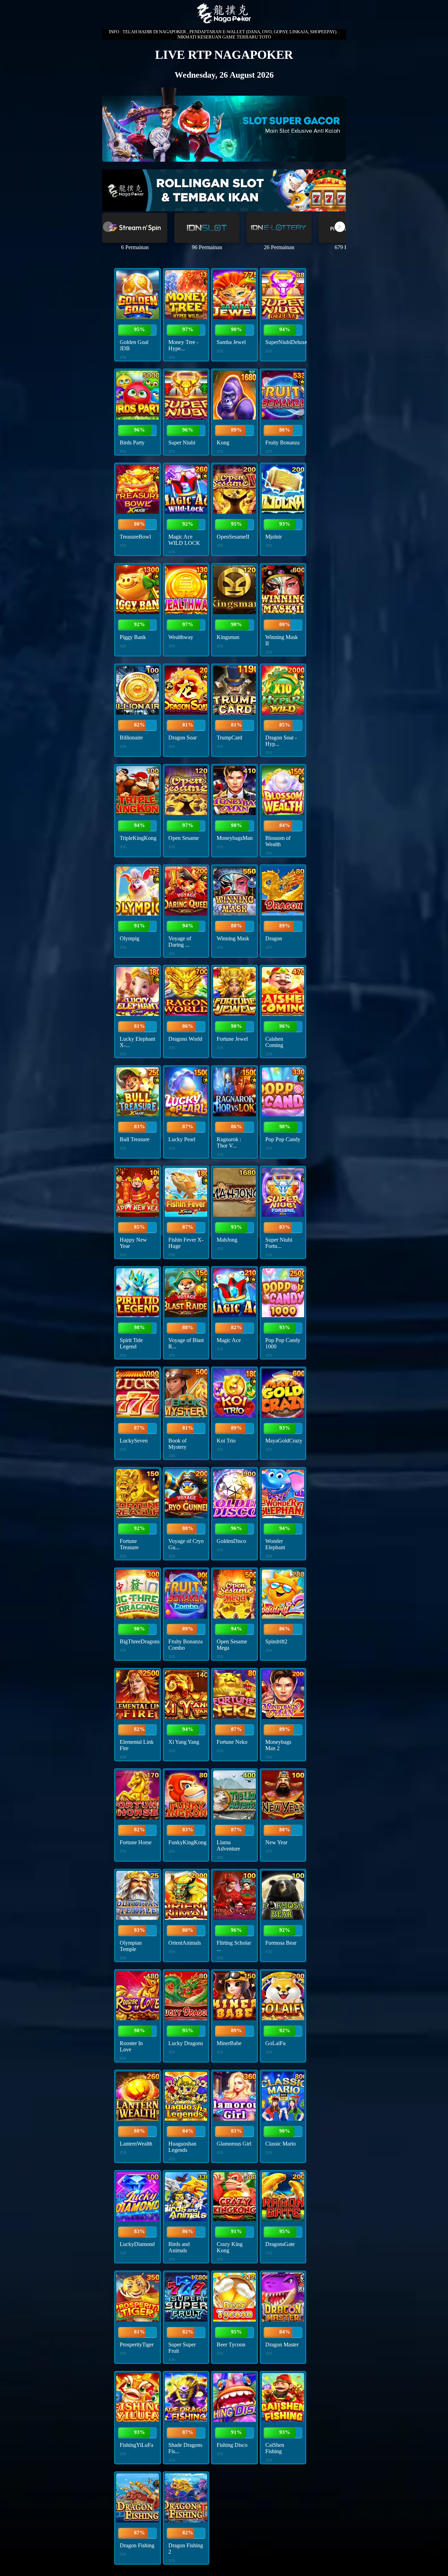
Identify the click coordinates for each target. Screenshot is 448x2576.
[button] (340, 227)
